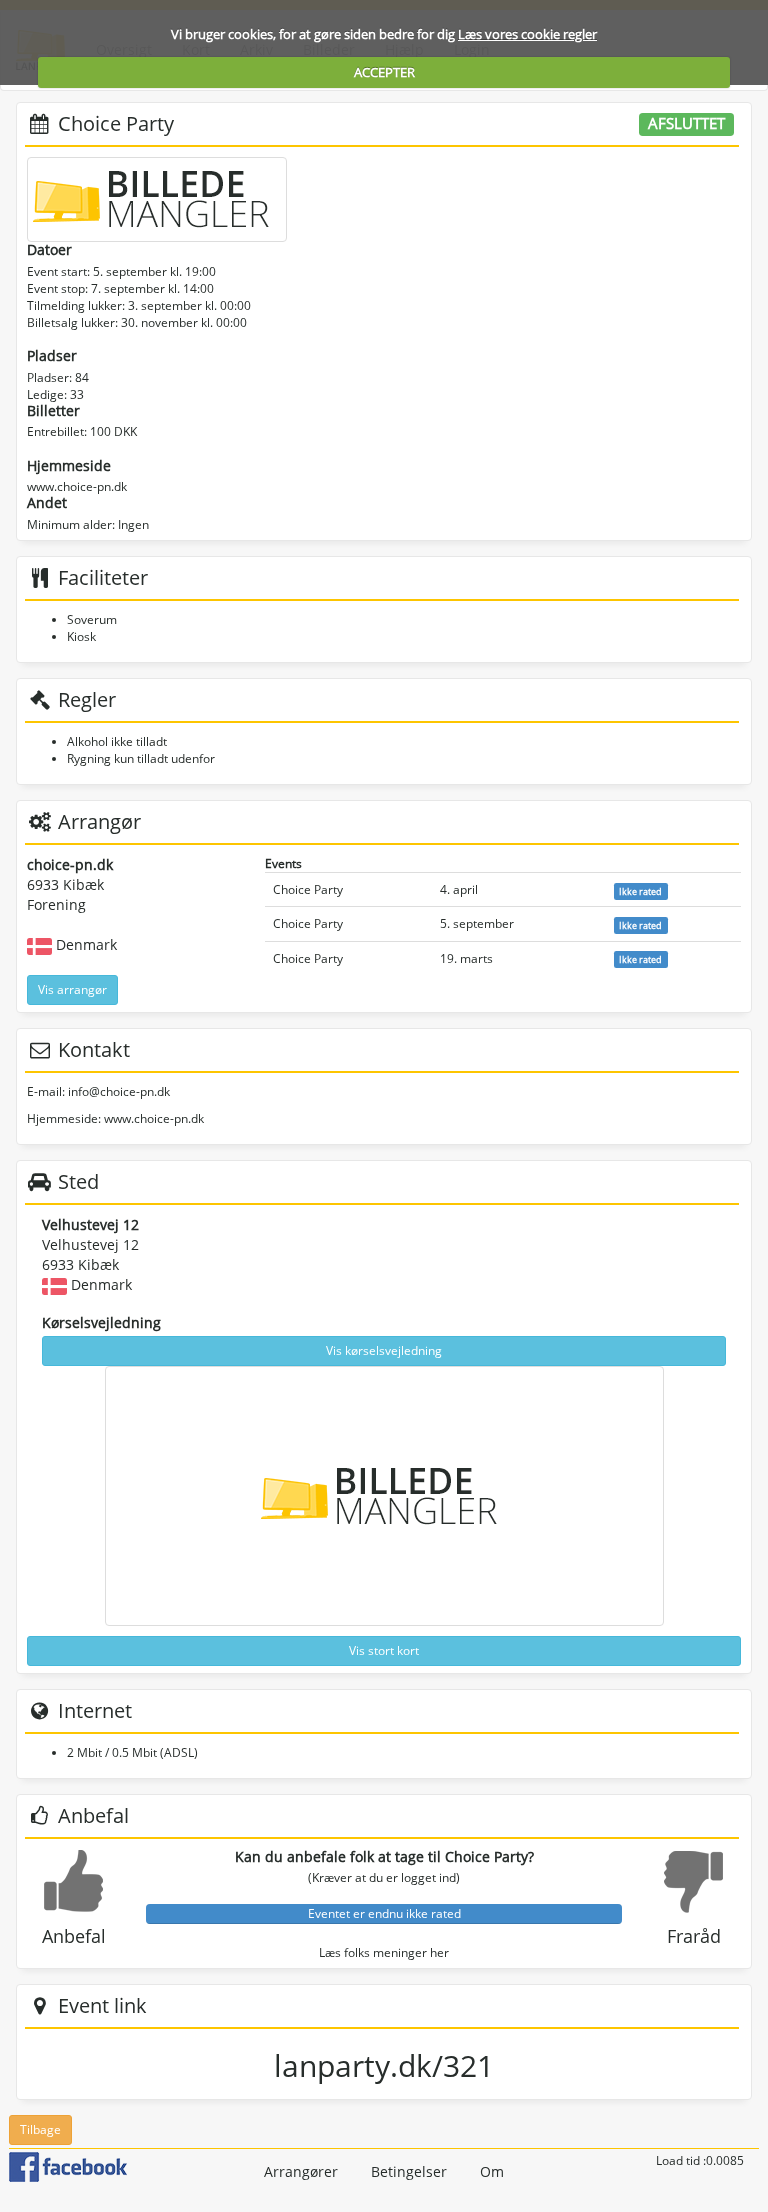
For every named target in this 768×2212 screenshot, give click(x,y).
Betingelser (409, 2171)
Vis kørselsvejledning (384, 1350)
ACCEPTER (384, 72)
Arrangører (301, 2171)
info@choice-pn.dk (119, 1091)
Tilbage (40, 2129)
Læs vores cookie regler (527, 34)
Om (492, 2171)
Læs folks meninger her (384, 1952)
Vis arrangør (72, 989)
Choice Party (308, 889)
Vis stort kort (384, 1650)
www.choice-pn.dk (77, 486)
